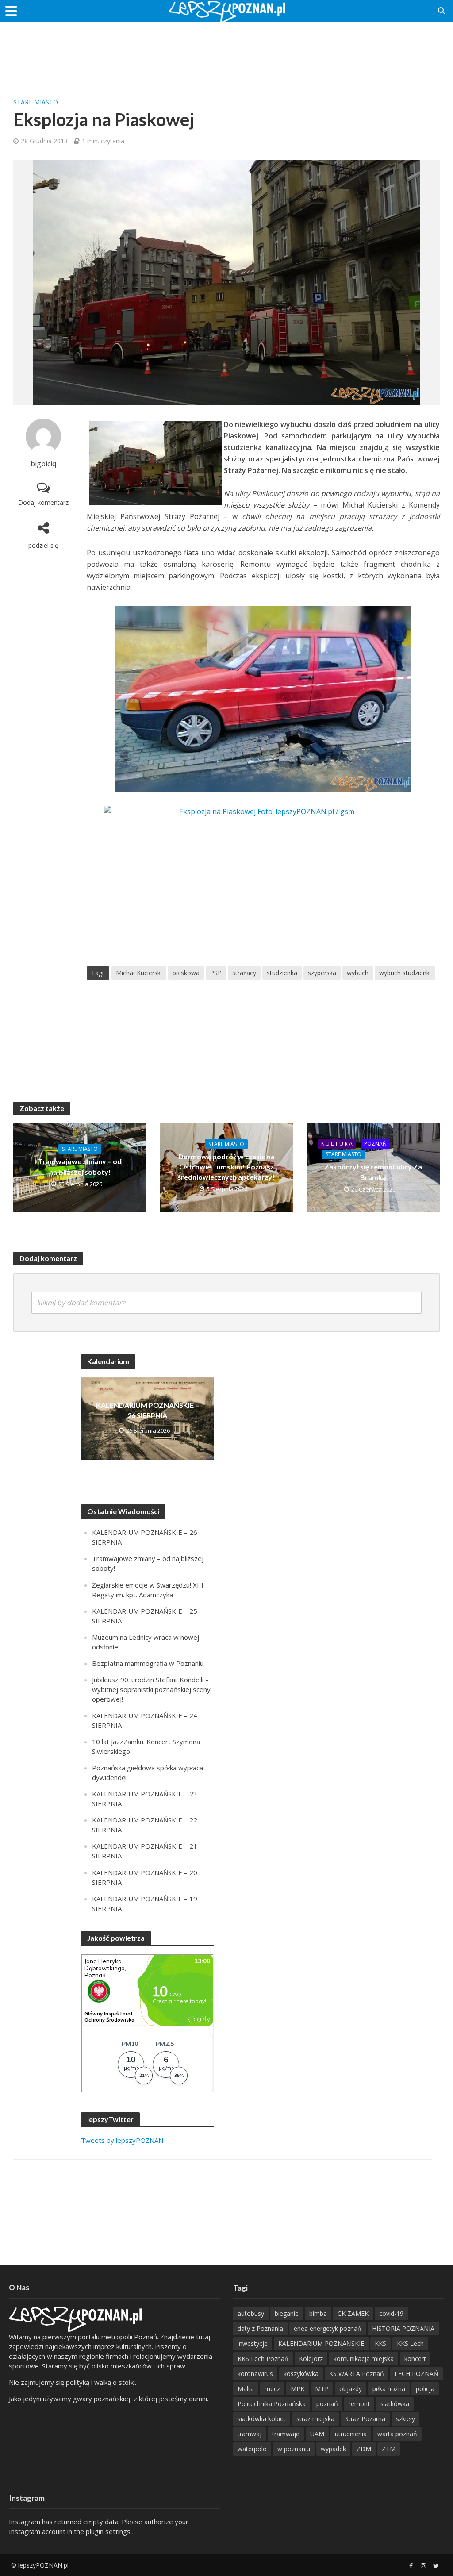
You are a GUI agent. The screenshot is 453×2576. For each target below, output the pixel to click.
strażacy (244, 973)
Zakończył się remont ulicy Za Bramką (373, 1172)
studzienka (282, 973)
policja (425, 2389)
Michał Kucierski (139, 973)
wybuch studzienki (405, 973)
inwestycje (253, 2343)
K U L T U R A (337, 1144)
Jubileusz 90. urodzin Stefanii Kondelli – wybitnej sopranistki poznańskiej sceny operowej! (151, 1689)
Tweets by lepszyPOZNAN (122, 2140)
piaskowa (186, 973)
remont (359, 2404)
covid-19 (391, 2313)
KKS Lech (410, 2343)
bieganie (287, 2313)
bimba (318, 2313)
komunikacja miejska (364, 2359)
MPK (298, 2389)
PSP (216, 973)
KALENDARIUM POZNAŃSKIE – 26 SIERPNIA (148, 1410)
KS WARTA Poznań (357, 2374)
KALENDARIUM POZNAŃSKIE (321, 2343)
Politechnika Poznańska (272, 2404)
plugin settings (109, 2531)
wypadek (333, 2449)
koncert (415, 2359)
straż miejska (315, 2419)
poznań (327, 2404)
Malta (246, 2389)
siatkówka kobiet (262, 2419)
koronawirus (255, 2374)
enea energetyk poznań (328, 2328)
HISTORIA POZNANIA (403, 2328)
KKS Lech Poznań (263, 2359)
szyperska (322, 973)
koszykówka (301, 2374)
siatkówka (395, 2404)
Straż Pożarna (365, 2419)
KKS (380, 2343)
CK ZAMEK (353, 2313)
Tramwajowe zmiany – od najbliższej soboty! (80, 1166)
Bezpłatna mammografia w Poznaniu (148, 1663)
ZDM (364, 2449)
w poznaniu (294, 2449)
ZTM (389, 2449)
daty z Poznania (260, 2328)
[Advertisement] (226, 51)
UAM (317, 2434)
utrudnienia (351, 2434)
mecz (272, 2389)
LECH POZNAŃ (417, 2374)
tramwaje (286, 2434)
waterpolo (252, 2449)
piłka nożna (389, 2389)
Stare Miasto (36, 102)
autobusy (251, 2313)
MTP (322, 2389)
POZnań (375, 1144)
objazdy (351, 2389)
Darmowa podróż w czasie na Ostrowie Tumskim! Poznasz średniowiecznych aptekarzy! (226, 1167)
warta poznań (397, 2434)
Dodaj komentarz (43, 502)
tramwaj (250, 2434)
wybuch (358, 973)
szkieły (405, 2419)
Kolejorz (311, 2359)
